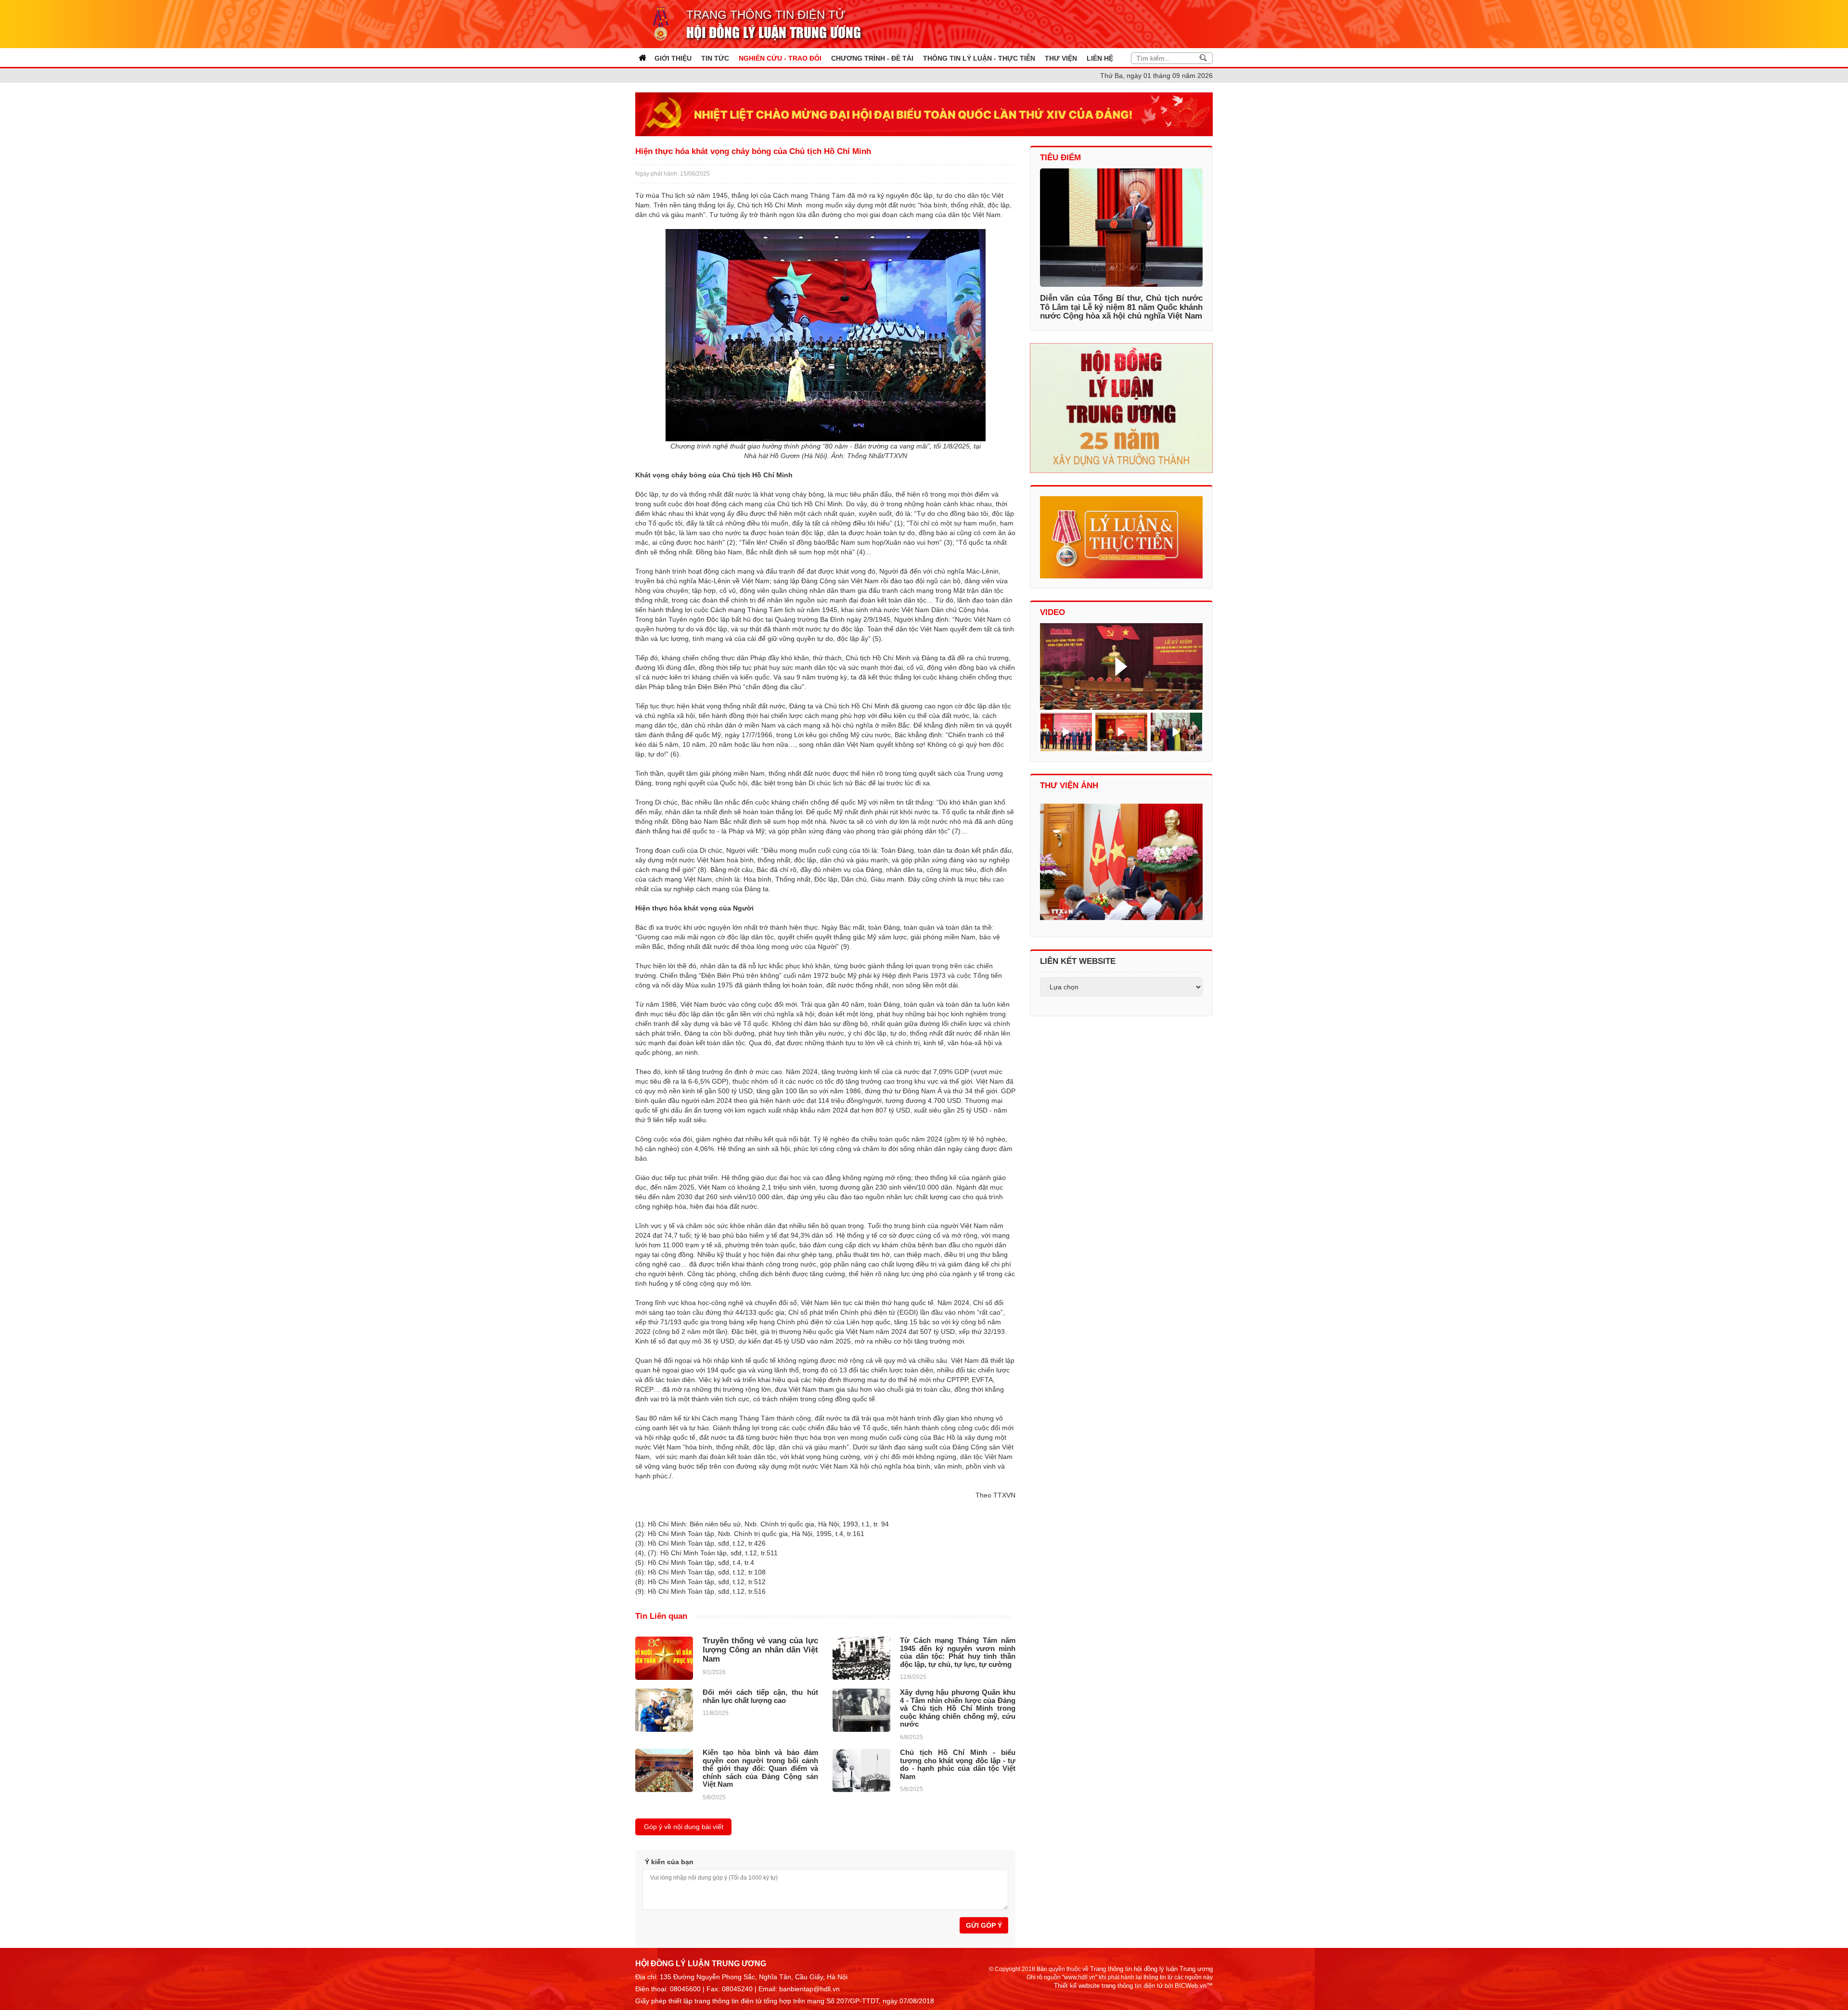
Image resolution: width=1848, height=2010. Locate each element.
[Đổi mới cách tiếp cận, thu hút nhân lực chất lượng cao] (664, 1710)
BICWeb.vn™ (1194, 1986)
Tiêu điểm (1060, 158)
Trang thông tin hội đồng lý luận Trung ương (1151, 1969)
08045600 (685, 1989)
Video (1052, 612)
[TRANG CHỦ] (642, 58)
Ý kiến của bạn (669, 1862)
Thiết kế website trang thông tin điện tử (1109, 1986)
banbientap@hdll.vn (809, 1989)
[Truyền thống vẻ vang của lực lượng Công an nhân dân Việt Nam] (664, 1658)
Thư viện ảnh (1069, 786)
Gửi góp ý (984, 1925)
